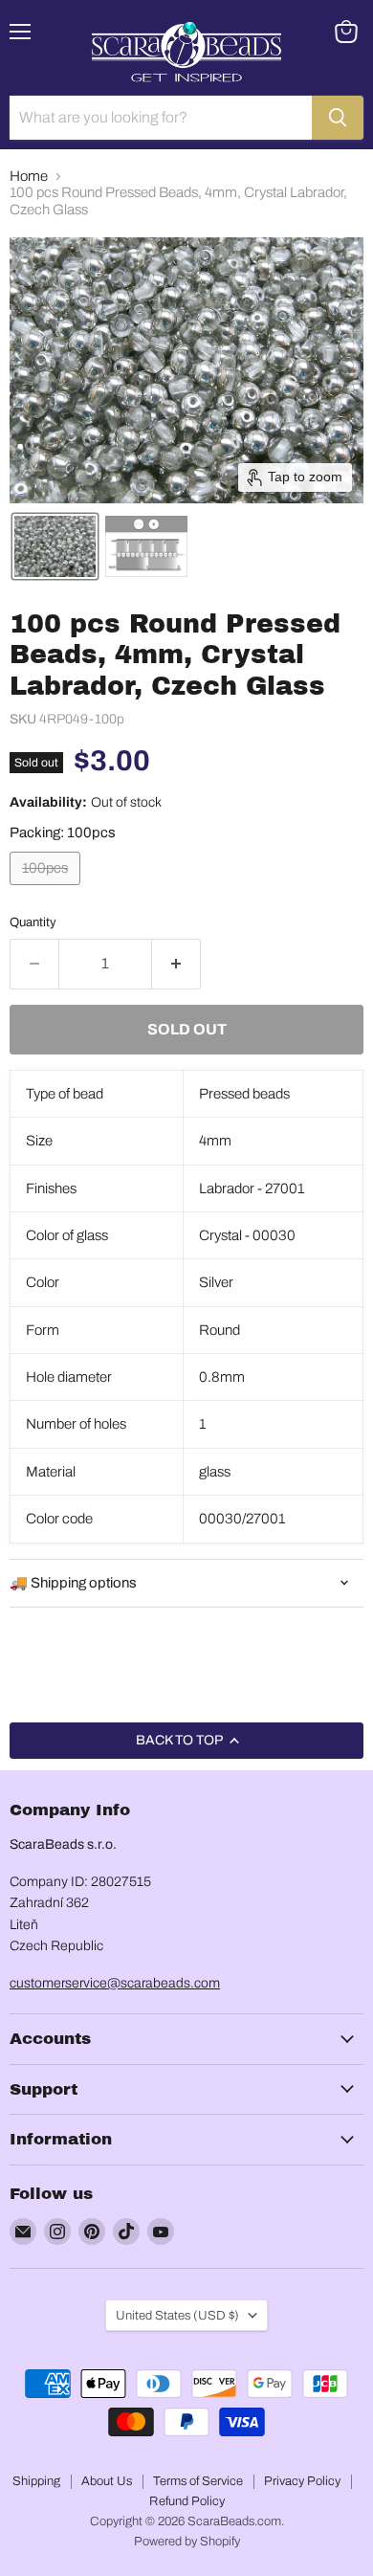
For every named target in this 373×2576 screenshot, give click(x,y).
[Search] (338, 118)
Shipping (36, 2481)
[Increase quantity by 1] (176, 964)
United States (177, 2315)
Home (29, 176)
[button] (55, 546)
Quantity (33, 922)
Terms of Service (198, 2481)
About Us (107, 2481)
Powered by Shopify (187, 2542)
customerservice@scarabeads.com (115, 1983)
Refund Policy (187, 2501)
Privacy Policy (302, 2481)
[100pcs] (47, 890)
